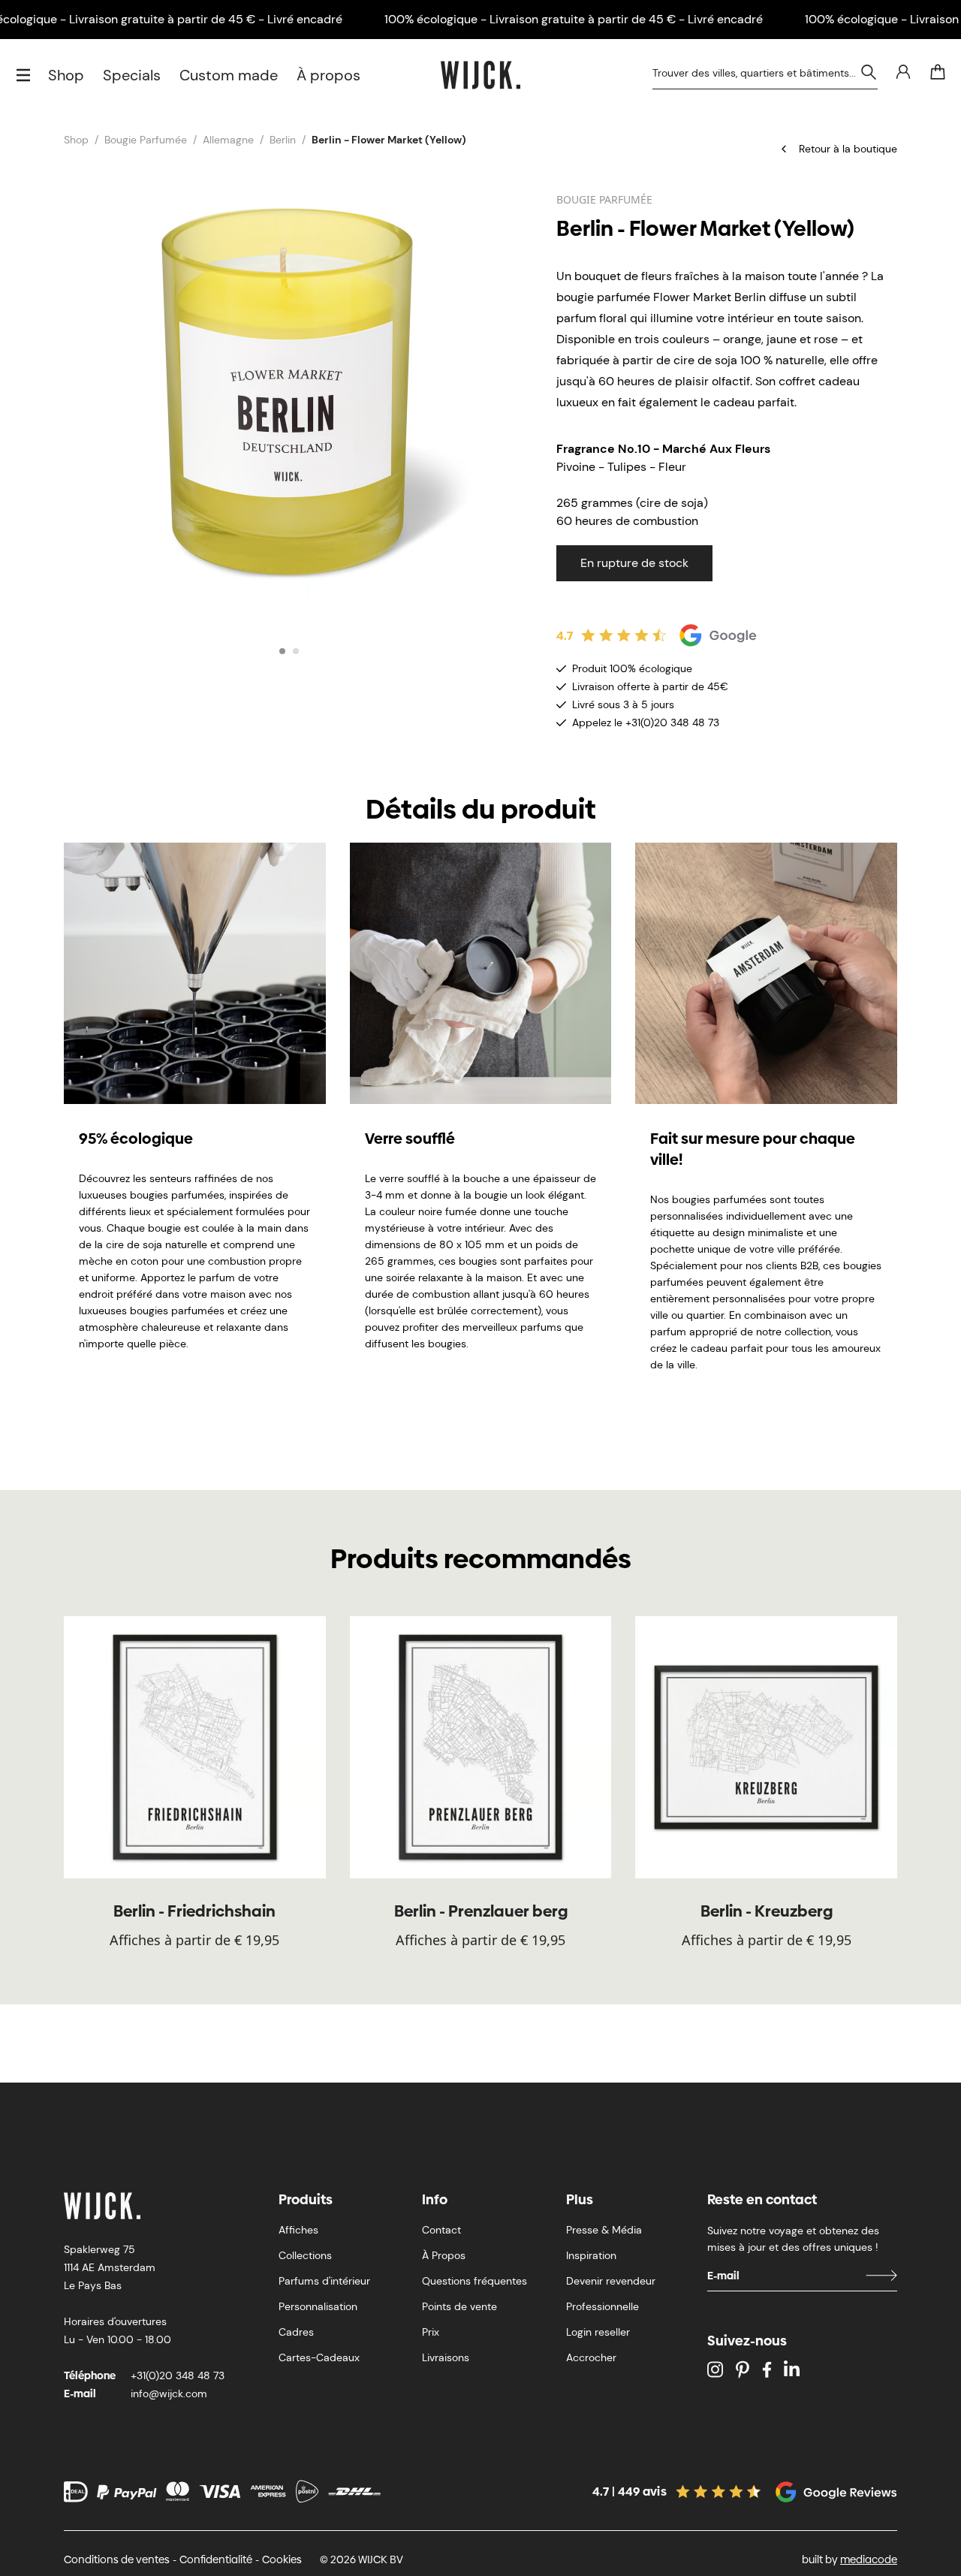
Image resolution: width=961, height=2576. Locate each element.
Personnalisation (318, 2306)
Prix (431, 2332)
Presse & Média (604, 2230)
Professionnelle (603, 2306)
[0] (938, 72)
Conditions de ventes (117, 2559)
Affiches (298, 2230)
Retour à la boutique (848, 149)
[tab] (282, 651)
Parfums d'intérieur (324, 2281)
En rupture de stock (634, 563)
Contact (441, 2230)
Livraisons (446, 2357)
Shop (66, 75)
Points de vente (459, 2306)
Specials (132, 75)
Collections (305, 2255)
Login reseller (598, 2332)
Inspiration (591, 2255)
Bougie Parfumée (146, 140)
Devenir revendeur (611, 2281)
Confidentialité (216, 2559)
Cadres (296, 2332)
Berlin (283, 140)
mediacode (869, 2559)
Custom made (229, 75)
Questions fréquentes (474, 2281)
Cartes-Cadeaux (319, 2357)
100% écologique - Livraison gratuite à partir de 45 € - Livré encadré (574, 19)
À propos (328, 75)
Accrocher (591, 2357)
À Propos (444, 2255)
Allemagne (228, 140)
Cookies (282, 2559)
